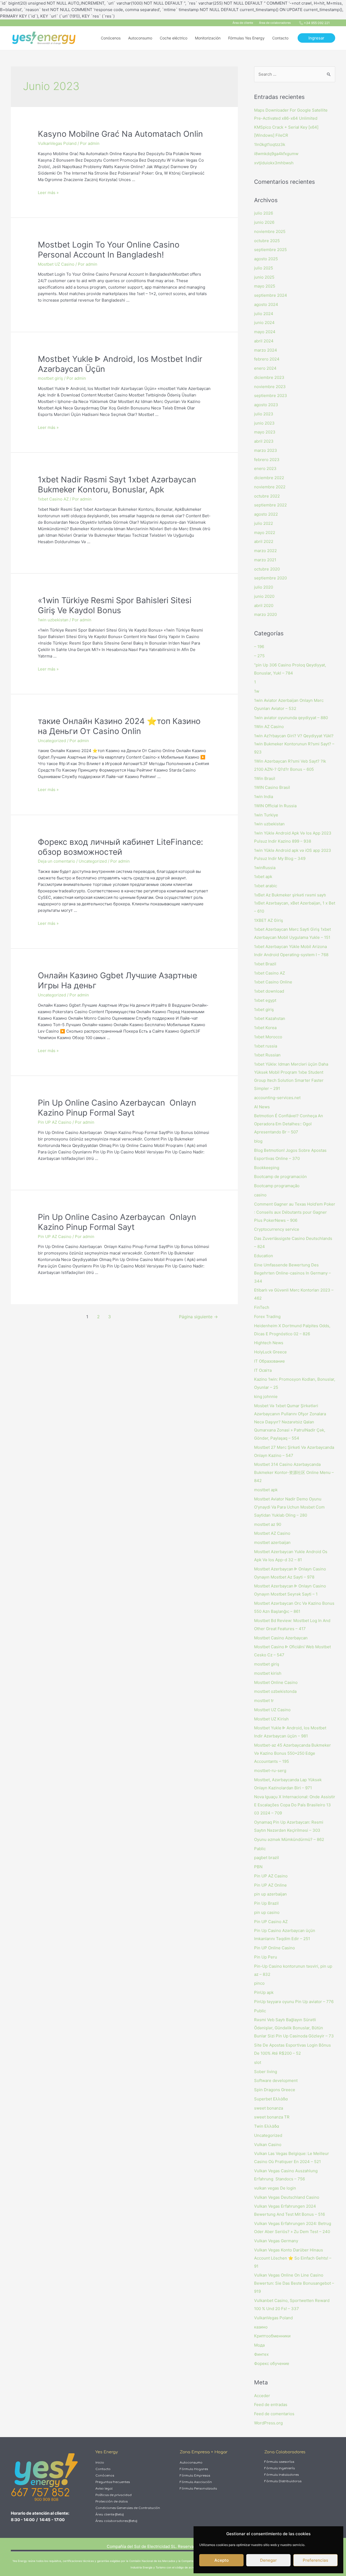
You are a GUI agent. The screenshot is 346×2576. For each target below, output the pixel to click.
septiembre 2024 (271, 295)
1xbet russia (266, 1046)
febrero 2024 (267, 359)
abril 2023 (264, 441)
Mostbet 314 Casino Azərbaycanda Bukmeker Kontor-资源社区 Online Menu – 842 (294, 1472)
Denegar (268, 2560)
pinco (259, 1983)
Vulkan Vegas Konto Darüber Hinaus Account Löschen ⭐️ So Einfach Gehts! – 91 (293, 2258)
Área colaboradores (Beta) (116, 2521)
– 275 (259, 656)
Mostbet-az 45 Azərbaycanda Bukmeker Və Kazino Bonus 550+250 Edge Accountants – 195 (292, 1753)
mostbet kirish (268, 1673)
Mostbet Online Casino (276, 1682)
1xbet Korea (265, 1028)
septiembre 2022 (270, 505)
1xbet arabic (266, 886)
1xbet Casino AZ (53, 499)
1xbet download (269, 991)
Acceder (262, 2396)
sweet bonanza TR (272, 2117)
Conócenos (105, 2476)
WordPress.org (268, 2423)
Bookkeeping (267, 1168)
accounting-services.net (277, 1098)
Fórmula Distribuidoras (283, 2481)
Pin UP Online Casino (275, 1948)
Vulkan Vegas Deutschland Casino (287, 2197)
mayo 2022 (265, 533)
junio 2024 (264, 323)
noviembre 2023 (270, 387)
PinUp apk (264, 1992)
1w (257, 691)
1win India (264, 797)
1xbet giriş (264, 1010)
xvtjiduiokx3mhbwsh (274, 163)
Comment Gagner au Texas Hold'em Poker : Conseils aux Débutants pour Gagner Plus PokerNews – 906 (295, 1212)
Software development (276, 2081)
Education (264, 1256)
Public (260, 2011)
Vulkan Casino (268, 2145)
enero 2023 (265, 468)
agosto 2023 (266, 405)
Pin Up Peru (266, 1957)
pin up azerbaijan (270, 1894)
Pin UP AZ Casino (55, 1122)
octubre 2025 (267, 241)
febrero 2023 (267, 460)
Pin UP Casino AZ (271, 1922)
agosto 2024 (266, 304)
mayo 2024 (265, 332)
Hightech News (269, 1343)
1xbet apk (263, 877)
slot (258, 2062)
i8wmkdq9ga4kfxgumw (276, 154)
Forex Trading (267, 1317)
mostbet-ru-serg (270, 1771)
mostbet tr (264, 1701)
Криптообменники (272, 2336)
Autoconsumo (191, 2463)
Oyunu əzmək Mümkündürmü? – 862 (289, 1839)
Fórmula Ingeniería (280, 2468)
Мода (259, 2345)
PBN (258, 1867)
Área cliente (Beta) (109, 2515)
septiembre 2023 (271, 396)
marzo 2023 (266, 450)
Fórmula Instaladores (282, 2475)
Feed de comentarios (274, 2414)
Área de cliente (243, 23)
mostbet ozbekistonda (275, 1691)
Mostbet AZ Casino (272, 1533)
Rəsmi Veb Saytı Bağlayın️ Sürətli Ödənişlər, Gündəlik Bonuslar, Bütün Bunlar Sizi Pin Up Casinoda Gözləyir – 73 (294, 2028)
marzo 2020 (265, 614)
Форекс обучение (272, 2363)
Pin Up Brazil (266, 1903)
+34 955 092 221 (317, 23)
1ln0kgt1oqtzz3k (270, 144)
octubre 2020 (267, 569)
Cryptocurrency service (277, 1229)
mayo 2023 (265, 432)
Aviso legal (104, 2489)
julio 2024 (264, 314)
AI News (262, 1107)
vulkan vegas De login (275, 2188)
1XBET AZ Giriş (269, 920)
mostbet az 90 (268, 1524)
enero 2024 (265, 368)
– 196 (259, 647)
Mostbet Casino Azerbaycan (281, 1638)
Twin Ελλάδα (267, 2126)
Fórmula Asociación (196, 2482)
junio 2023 (264, 423)
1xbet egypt (265, 1000)
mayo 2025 (265, 286)
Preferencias (315, 2560)
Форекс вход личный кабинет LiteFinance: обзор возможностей (120, 847)
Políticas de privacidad (114, 2495)
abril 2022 (264, 541)
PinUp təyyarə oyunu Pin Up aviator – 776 (294, 2002)
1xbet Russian (267, 1055)
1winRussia (265, 868)
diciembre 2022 (269, 478)
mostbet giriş (50, 378)
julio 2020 (264, 587)
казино (261, 2327)
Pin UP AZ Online (270, 1885)
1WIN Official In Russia (275, 806)
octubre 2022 (267, 496)
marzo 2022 (265, 551)
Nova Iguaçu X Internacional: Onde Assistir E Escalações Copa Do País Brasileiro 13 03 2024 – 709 (295, 1805)
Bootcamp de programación (280, 1177)
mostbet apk (266, 1490)
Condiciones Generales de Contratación (128, 2508)
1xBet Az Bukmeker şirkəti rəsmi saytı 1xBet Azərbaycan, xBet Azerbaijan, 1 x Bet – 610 (295, 903)
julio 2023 (264, 414)
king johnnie (266, 1397)
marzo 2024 (266, 350)
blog (258, 1141)
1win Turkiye (266, 815)
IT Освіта (263, 1370)
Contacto (103, 2469)
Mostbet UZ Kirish (271, 1719)
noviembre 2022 (270, 487)
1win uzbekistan (53, 620)
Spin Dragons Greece (275, 2090)
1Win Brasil (265, 778)
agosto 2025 (266, 259)
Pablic (260, 1849)
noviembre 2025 (270, 231)
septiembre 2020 (270, 578)
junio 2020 (264, 596)
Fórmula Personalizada (198, 2489)
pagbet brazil (267, 1858)
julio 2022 (264, 523)
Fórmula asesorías (279, 2462)
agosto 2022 (266, 514)
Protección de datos (112, 2502)
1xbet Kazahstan (270, 1018)
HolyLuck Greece (270, 1352)
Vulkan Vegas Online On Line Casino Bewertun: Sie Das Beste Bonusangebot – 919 (294, 2283)
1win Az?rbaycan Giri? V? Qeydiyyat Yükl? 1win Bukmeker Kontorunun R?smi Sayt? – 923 (294, 744)
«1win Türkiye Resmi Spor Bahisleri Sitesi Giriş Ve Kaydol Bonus (115, 605)
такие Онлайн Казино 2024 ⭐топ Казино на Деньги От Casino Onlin (119, 726)
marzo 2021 (265, 560)
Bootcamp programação (277, 1186)
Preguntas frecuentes (113, 2482)
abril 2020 (264, 605)
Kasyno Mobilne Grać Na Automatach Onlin (120, 134)
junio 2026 (264, 222)
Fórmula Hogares (194, 2469)
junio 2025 (264, 277)
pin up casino (267, 1912)
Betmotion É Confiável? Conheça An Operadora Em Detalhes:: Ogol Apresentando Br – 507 (289, 1124)
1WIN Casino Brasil (272, 787)
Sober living (266, 2072)
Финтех (261, 2354)
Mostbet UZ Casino (56, 264)
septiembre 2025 (270, 250)
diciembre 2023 (269, 377)
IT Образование (270, 1361)
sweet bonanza (269, 2108)
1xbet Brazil (265, 964)
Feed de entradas (271, 2405)
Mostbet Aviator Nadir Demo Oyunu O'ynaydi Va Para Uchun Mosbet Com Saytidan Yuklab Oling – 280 (289, 1507)
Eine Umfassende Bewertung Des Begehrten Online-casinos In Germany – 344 (292, 1273)
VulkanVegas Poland (57, 143)
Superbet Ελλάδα (271, 2099)
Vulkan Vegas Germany (276, 2241)
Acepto (222, 2560)
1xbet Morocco (268, 1037)
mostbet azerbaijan (272, 1542)
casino (260, 1195)
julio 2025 (264, 268)
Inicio (100, 2463)
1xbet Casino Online (273, 982)
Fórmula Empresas (195, 2476)
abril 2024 (264, 341)
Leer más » (48, 193)
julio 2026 (264, 213)
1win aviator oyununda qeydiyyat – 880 (291, 718)
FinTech (262, 1307)
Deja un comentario (56, 861)
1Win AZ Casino (269, 727)
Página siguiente (198, 1317)
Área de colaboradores (275, 23)
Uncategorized (52, 741)
